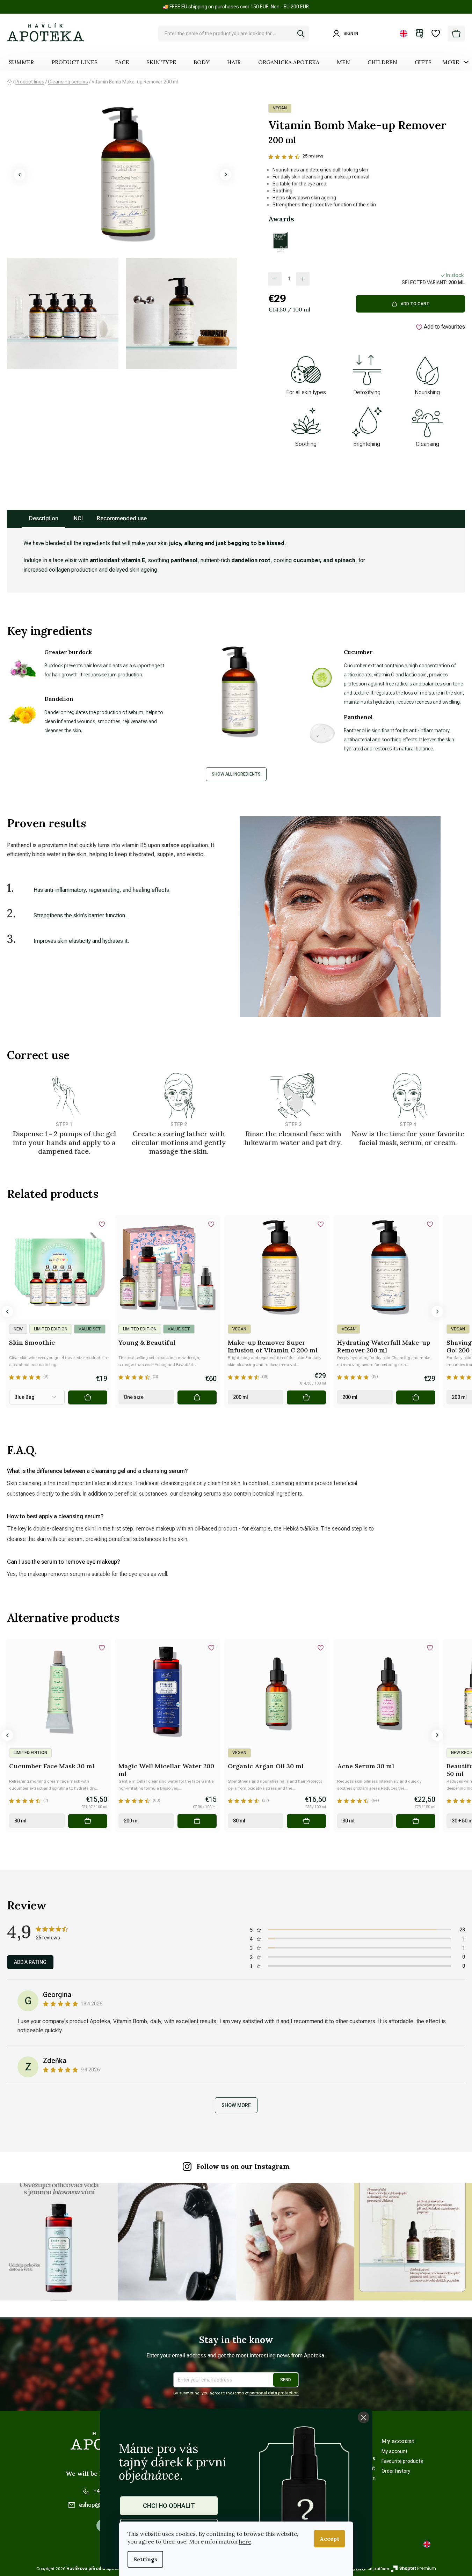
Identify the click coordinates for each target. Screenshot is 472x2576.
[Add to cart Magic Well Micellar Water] (197, 1821)
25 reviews (313, 156)
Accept (329, 2539)
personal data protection (274, 2393)
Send (286, 2380)
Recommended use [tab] (122, 518)
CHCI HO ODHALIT (169, 2506)
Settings (145, 2559)
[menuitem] (21, 62)
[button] (20, 175)
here (245, 2541)
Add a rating (30, 1962)
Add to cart (415, 304)
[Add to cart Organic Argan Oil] (306, 1821)
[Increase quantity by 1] (303, 279)
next (437, 1312)
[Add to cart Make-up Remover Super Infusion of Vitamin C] (306, 1397)
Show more (236, 2105)
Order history (396, 2471)
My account (394, 2451)
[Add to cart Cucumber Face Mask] (88, 1821)
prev (7, 1312)
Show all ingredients (236, 774)
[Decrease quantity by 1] (275, 279)
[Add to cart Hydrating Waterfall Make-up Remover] (416, 1397)
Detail (88, 1397)
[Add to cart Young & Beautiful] (197, 1397)
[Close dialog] (364, 2417)
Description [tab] (44, 518)
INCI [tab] (78, 518)
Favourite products (402, 2461)
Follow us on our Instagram (243, 2166)
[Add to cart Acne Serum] (416, 1821)
